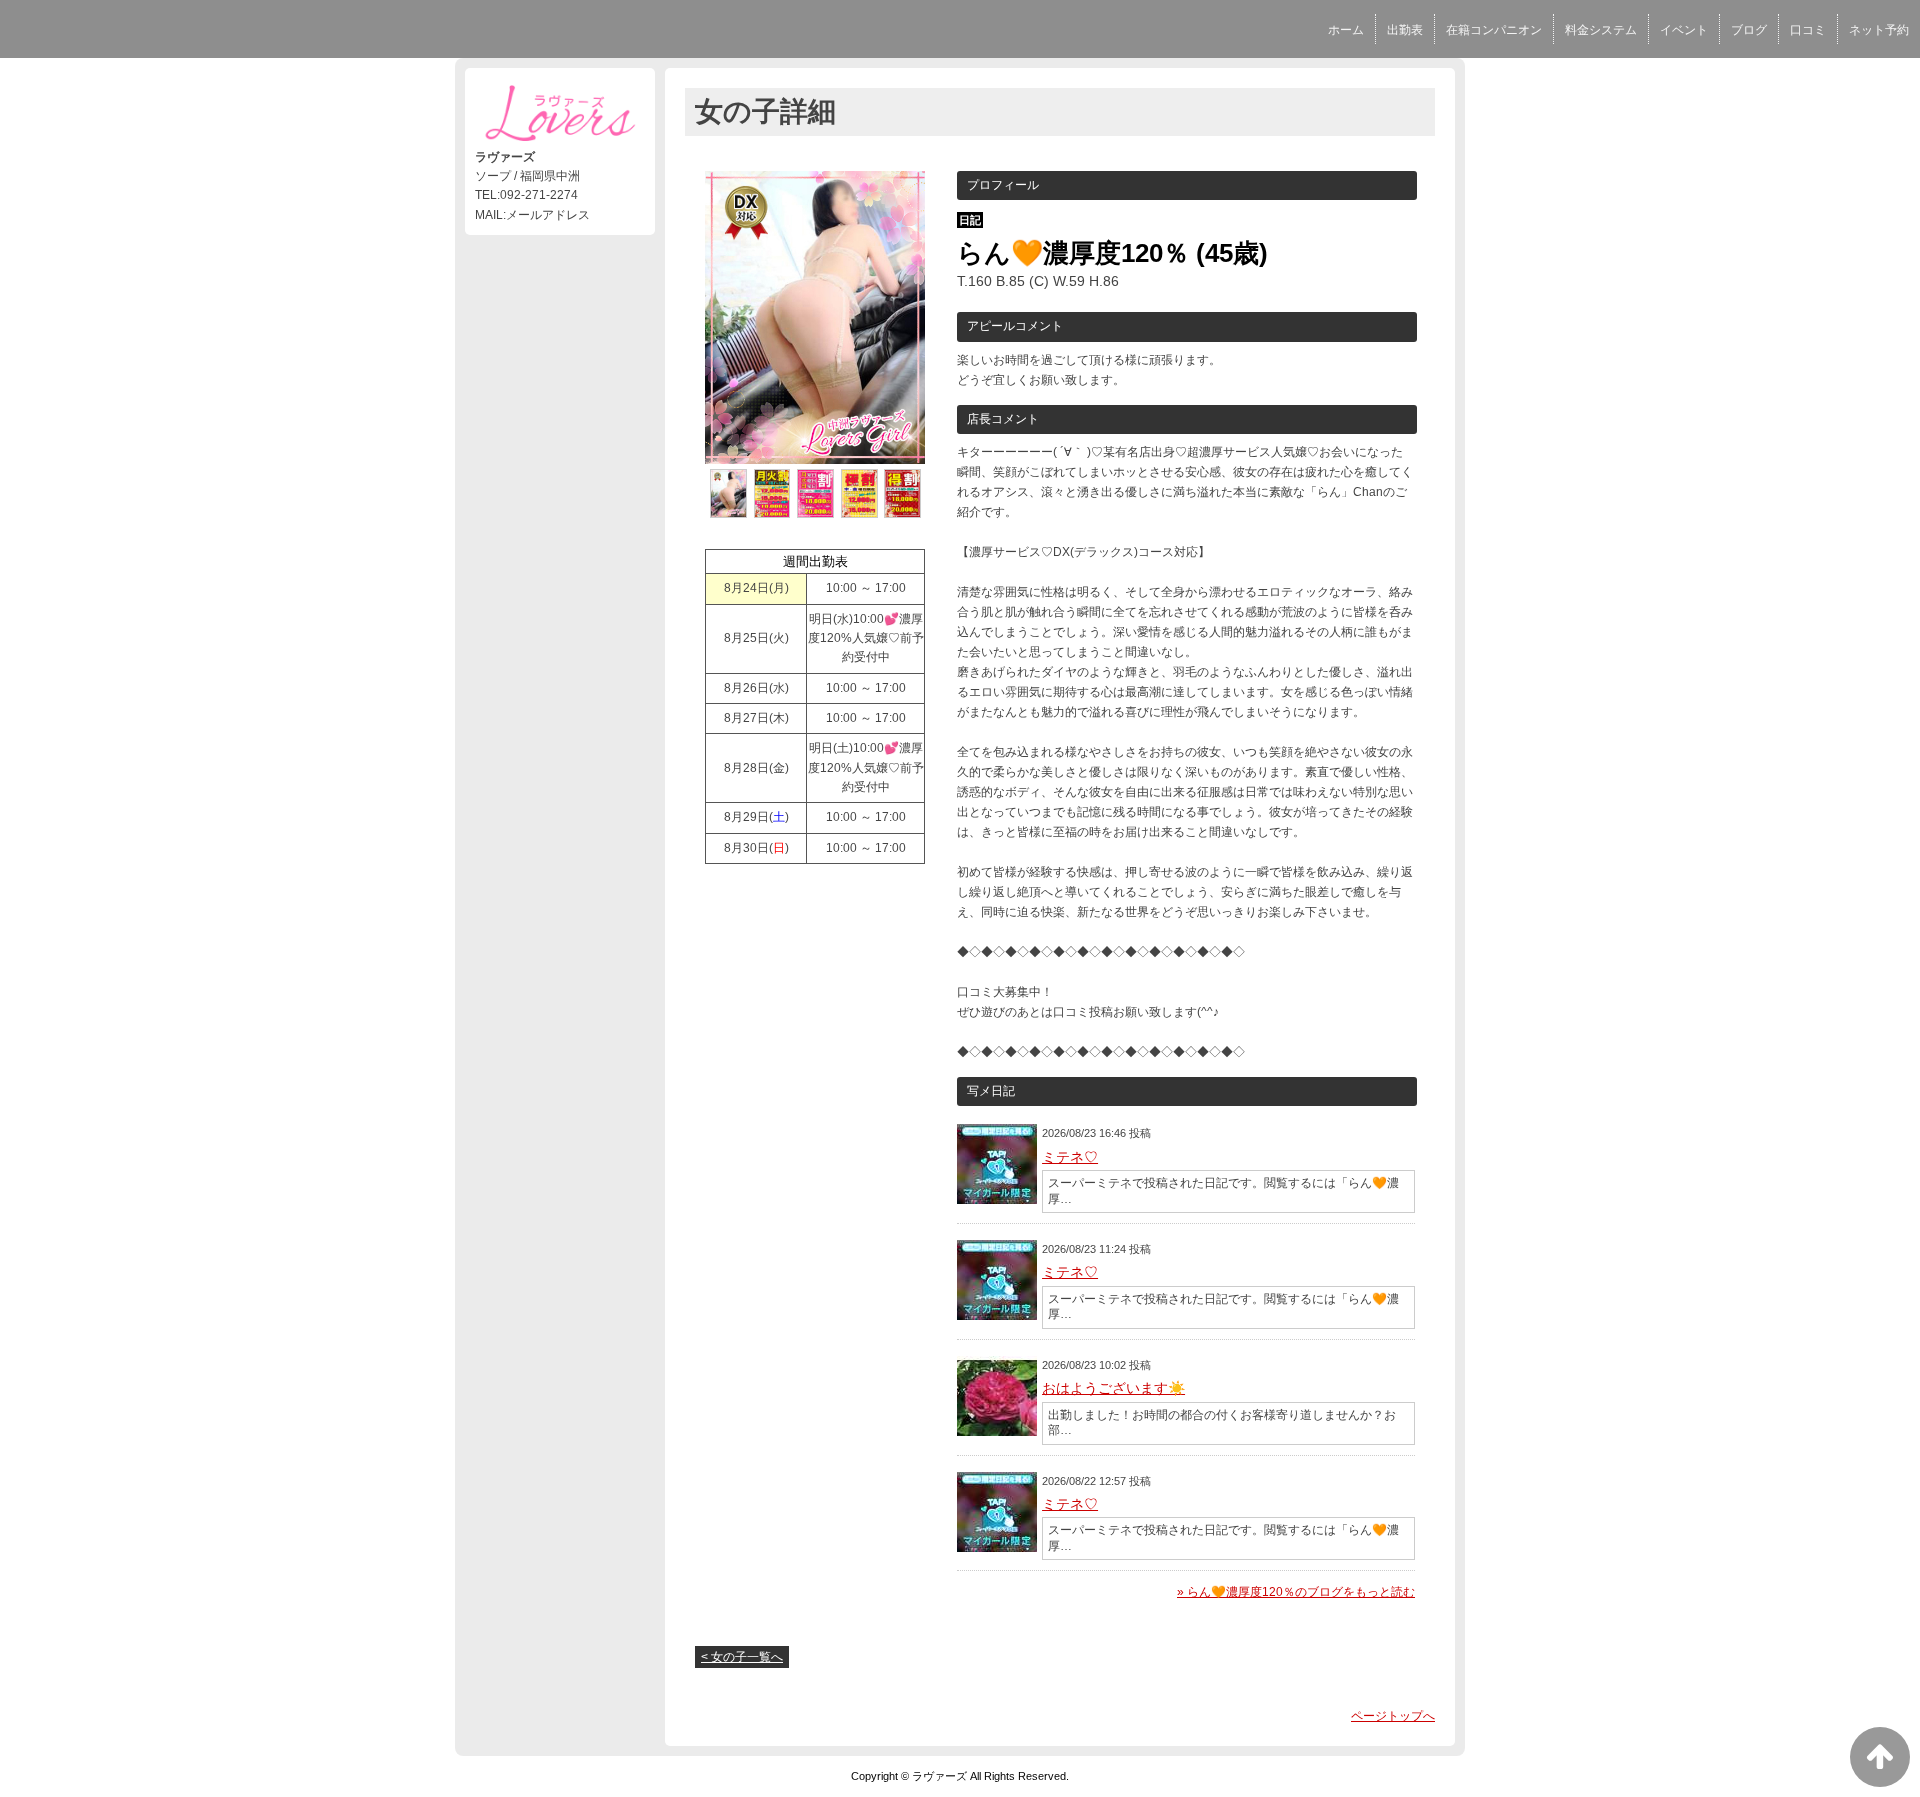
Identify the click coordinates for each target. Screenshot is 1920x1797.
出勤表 (1405, 30)
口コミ (1808, 30)
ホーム (1346, 30)
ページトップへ (1393, 1716)
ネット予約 (1879, 30)
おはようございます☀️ (1113, 1388)
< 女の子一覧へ (742, 1657)
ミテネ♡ (1070, 1157)
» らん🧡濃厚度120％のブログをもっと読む (1296, 1592)
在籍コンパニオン (1494, 30)
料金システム (1601, 30)
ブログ (1749, 30)
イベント (1684, 30)
